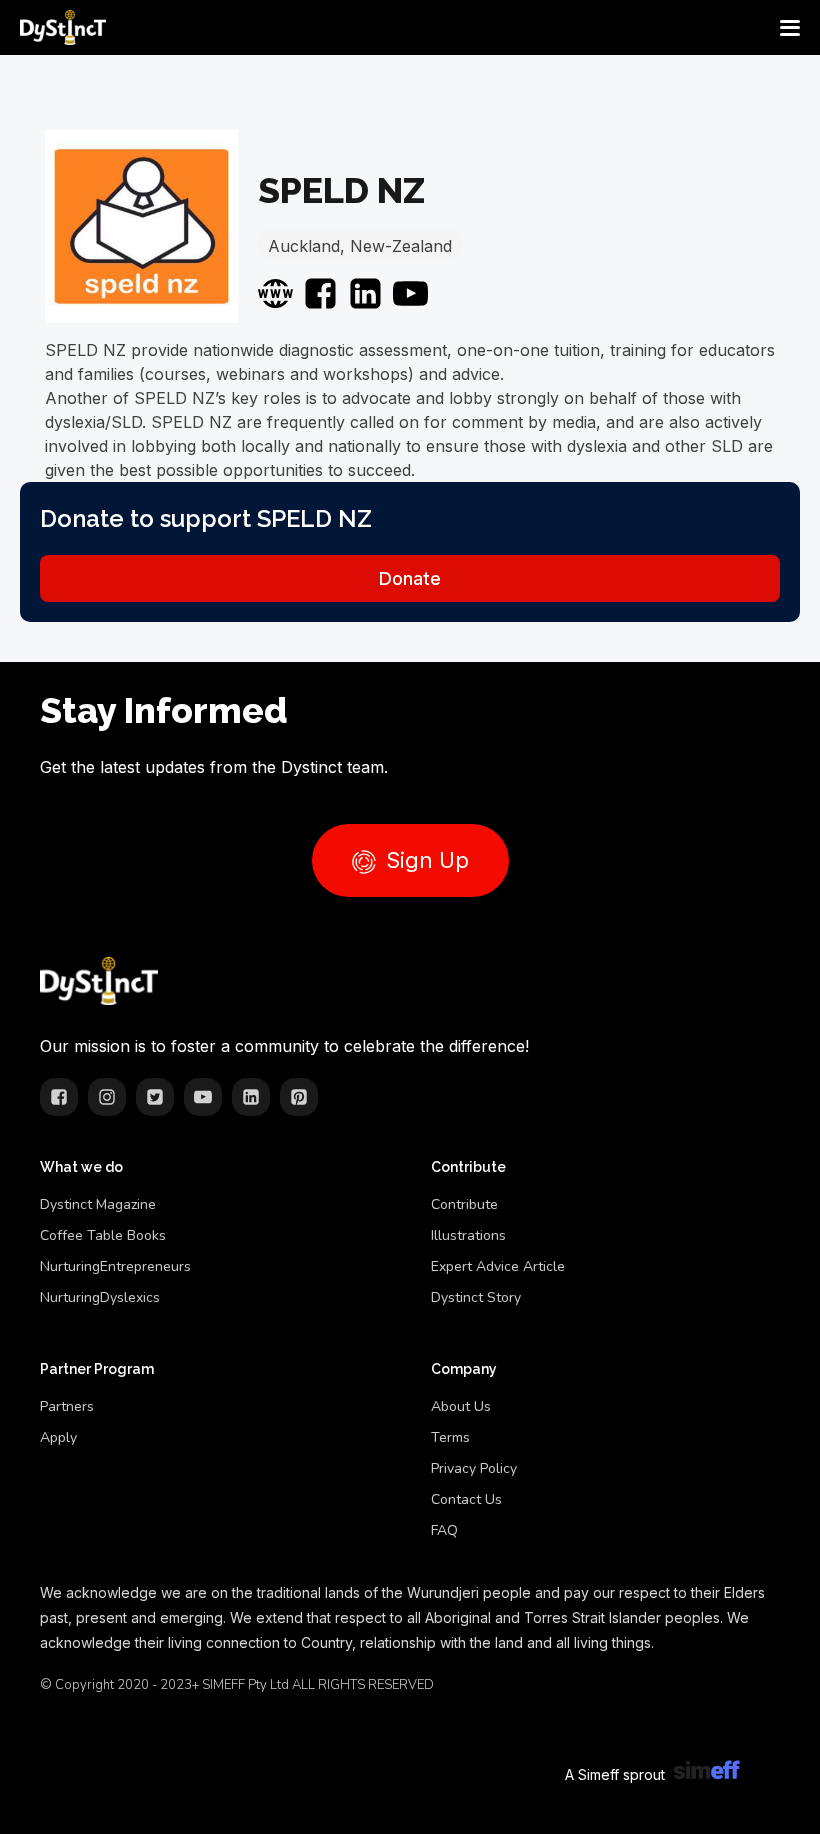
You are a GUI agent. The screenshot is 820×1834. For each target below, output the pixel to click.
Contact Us (466, 1499)
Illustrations (468, 1235)
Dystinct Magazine (98, 1204)
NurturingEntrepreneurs (115, 1266)
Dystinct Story (476, 1297)
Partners (67, 1406)
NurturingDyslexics (100, 1297)
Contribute (464, 1204)
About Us (461, 1406)
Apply (58, 1437)
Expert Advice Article (498, 1266)
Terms (450, 1437)
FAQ (444, 1530)
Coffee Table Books (103, 1235)
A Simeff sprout (615, 1774)
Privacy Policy (474, 1468)
